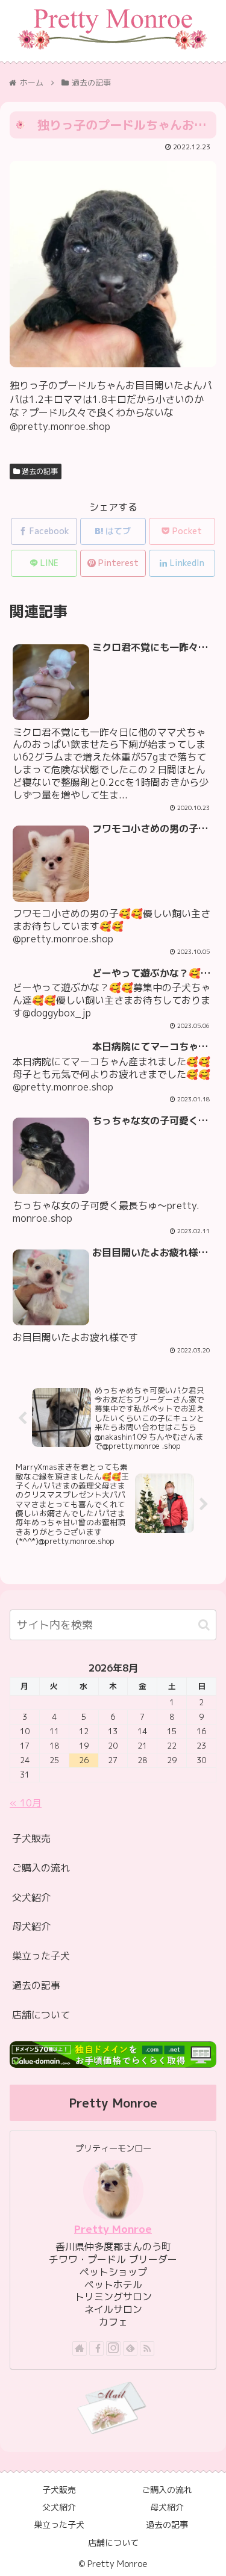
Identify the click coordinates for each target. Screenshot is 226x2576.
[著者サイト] (80, 2348)
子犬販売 (31, 1838)
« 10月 (26, 1803)
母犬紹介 (31, 1926)
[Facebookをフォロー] (96, 2348)
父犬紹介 (31, 1897)
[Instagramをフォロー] (113, 2348)
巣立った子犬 (41, 1956)
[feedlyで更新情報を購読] (130, 2348)
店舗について (41, 2015)
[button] (204, 1625)
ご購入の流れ (41, 1868)
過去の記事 (39, 471)
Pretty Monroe (113, 2229)
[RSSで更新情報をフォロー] (147, 2348)
